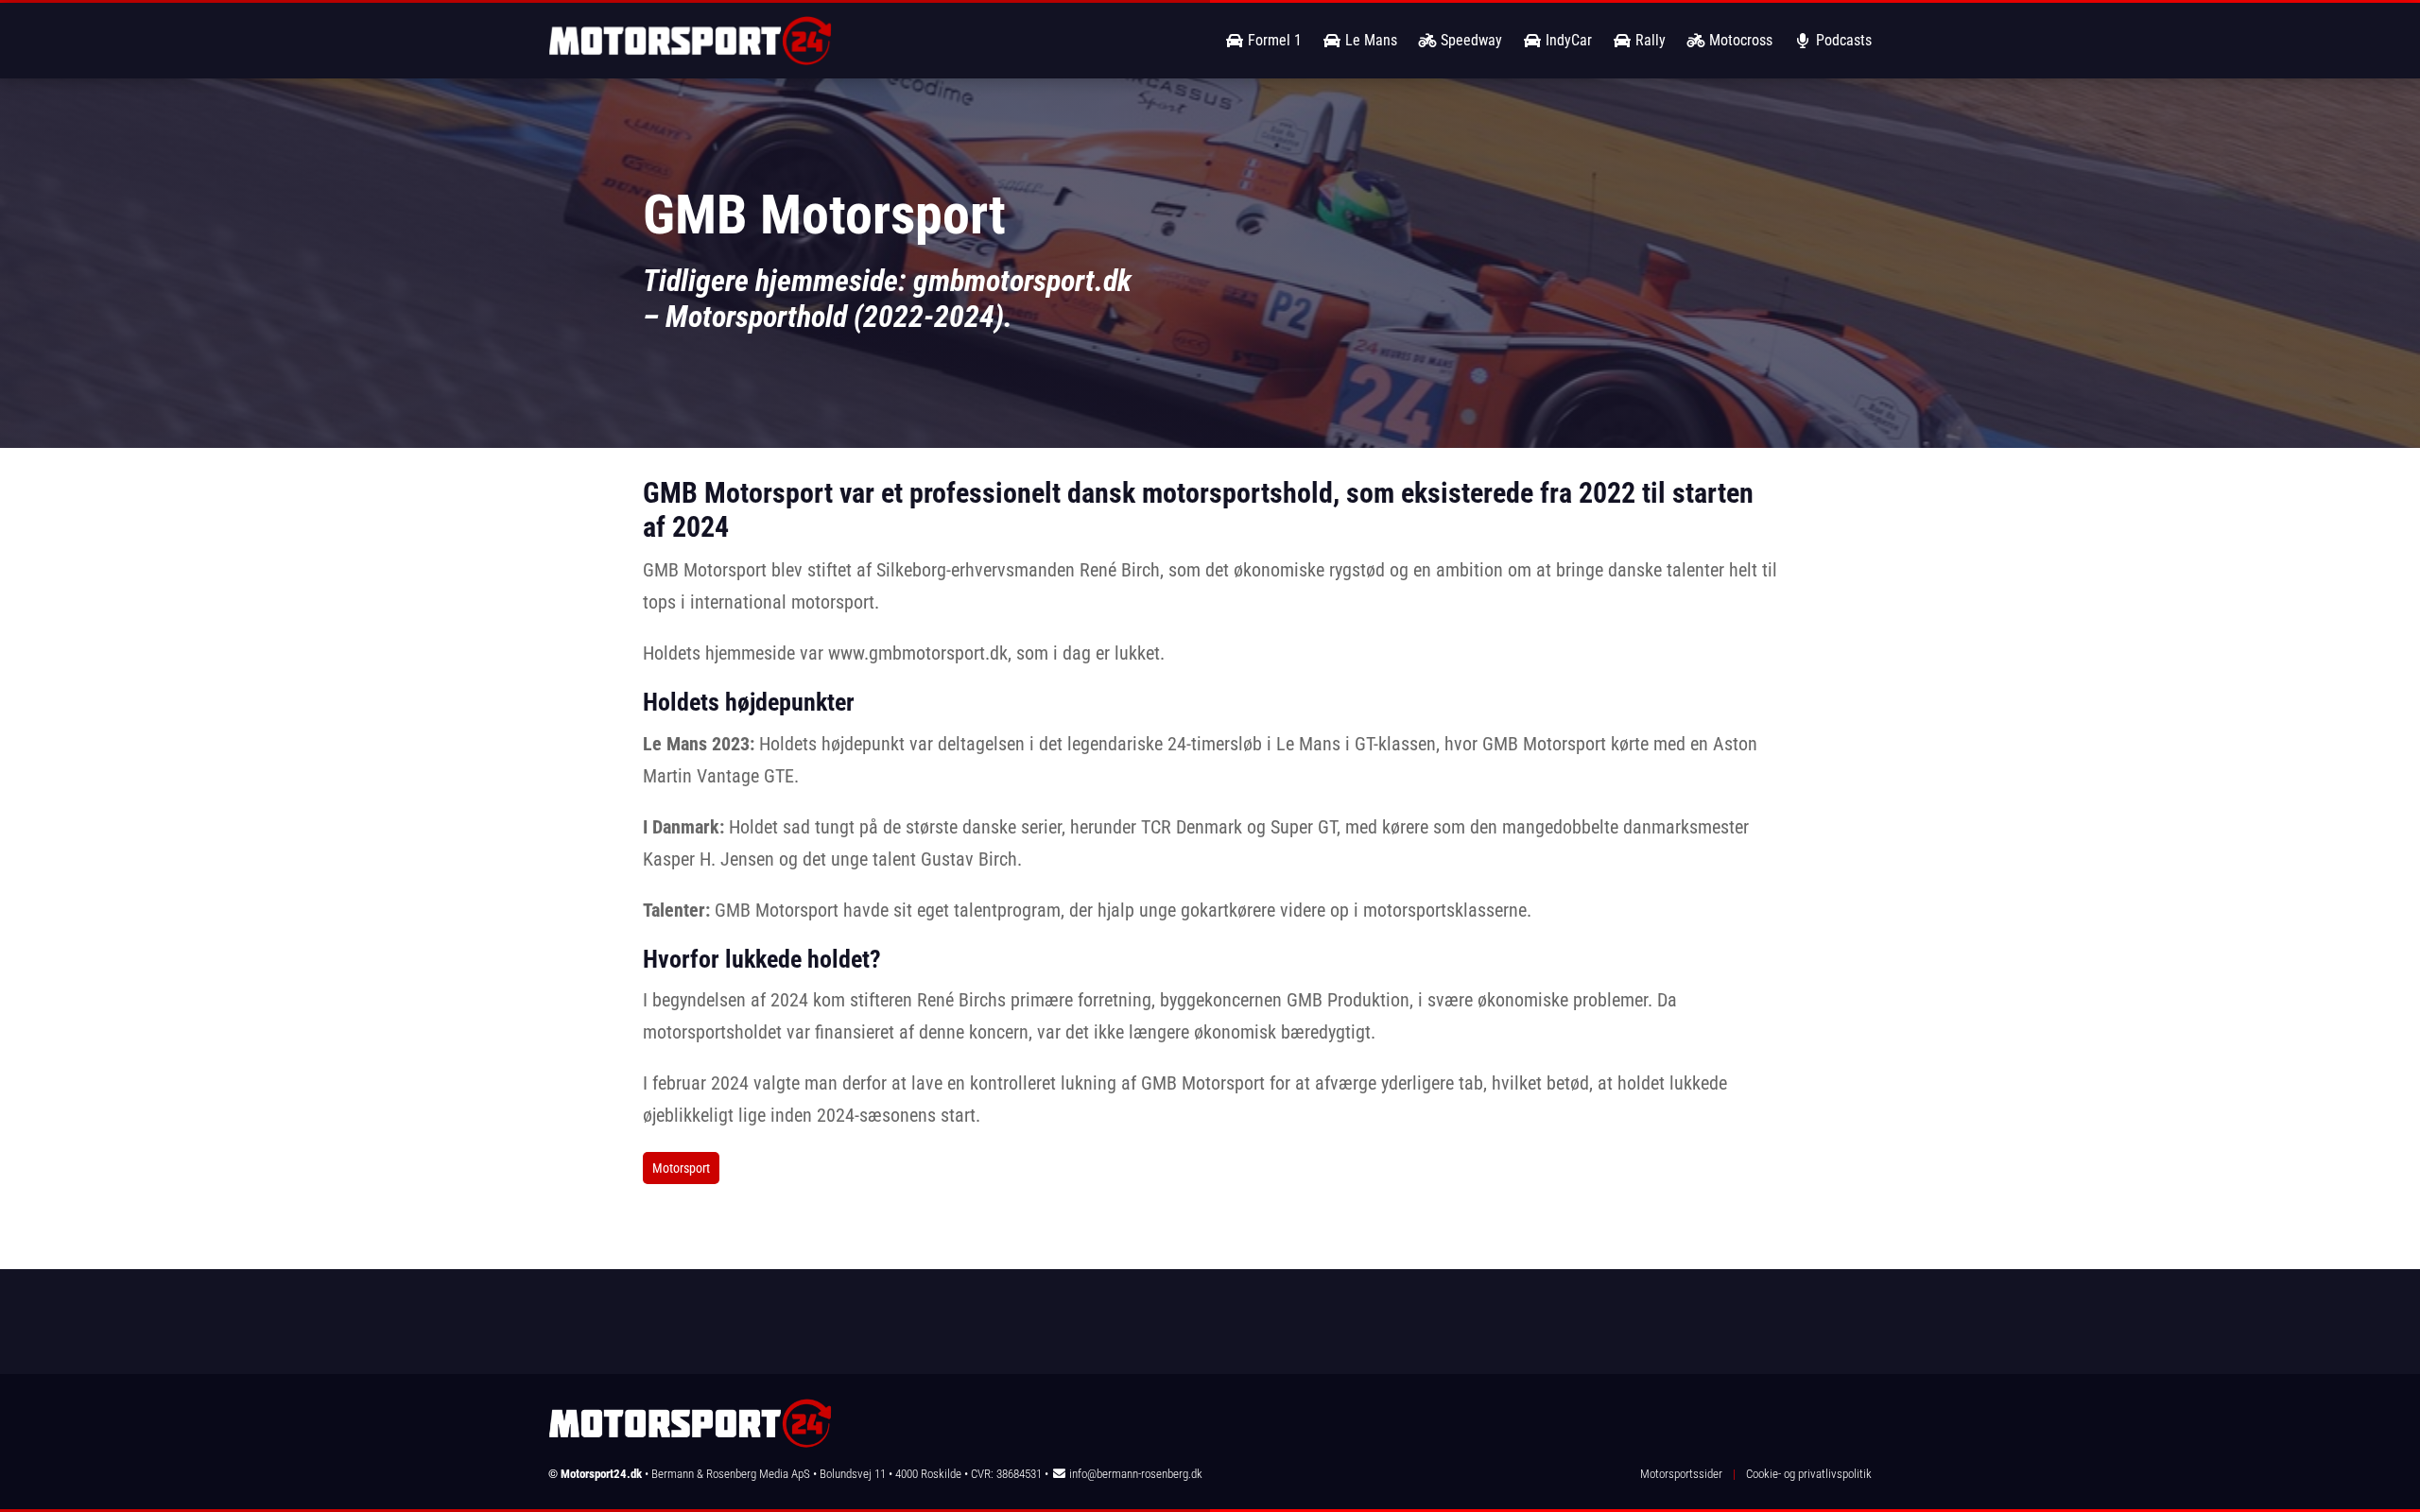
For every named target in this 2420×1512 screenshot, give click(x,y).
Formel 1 (1273, 40)
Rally (1649, 40)
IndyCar (1567, 40)
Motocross (1739, 40)
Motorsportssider (1681, 1474)
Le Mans (1369, 40)
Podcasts (1842, 40)
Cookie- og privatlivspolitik (1809, 1474)
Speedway (1469, 40)
